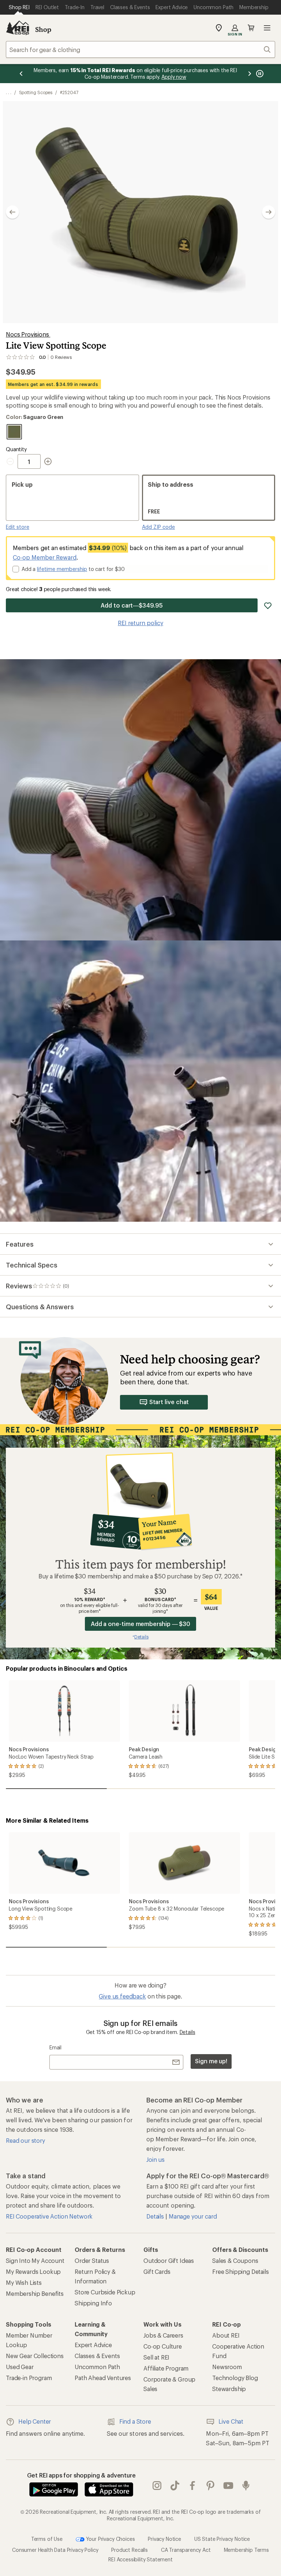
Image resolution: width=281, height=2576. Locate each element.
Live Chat (231, 2421)
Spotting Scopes (36, 92)
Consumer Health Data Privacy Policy (55, 2550)
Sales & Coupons (235, 2261)
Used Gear (20, 2367)
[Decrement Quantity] (12, 461)
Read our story (25, 2140)
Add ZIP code (158, 527)
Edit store (18, 527)
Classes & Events (97, 2356)
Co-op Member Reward (45, 557)
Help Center (35, 2421)
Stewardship (229, 2389)
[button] (140, 212)
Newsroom (227, 2367)
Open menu (267, 28)
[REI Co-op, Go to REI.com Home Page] (18, 28)
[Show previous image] (12, 212)
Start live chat (169, 1402)
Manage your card (193, 2216)
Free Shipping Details (241, 2271)
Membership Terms (246, 2550)
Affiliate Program (166, 2368)
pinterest (211, 2486)
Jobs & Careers (163, 2335)
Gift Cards (157, 2271)
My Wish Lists (24, 2282)
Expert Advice (93, 2345)
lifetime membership (62, 569)
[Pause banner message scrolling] (259, 74)
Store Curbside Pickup (105, 2292)
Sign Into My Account (35, 2261)
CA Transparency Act (186, 2550)
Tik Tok (175, 2486)
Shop (43, 29)
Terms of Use (47, 2539)
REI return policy (140, 623)
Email (55, 2047)
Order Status (92, 2261)
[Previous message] (21, 74)
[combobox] (140, 49)
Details (188, 2032)
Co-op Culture (163, 2346)
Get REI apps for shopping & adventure (81, 2475)
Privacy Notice (164, 2539)
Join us (156, 2159)
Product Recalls (130, 2550)
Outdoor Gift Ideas (169, 2261)
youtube (228, 2486)
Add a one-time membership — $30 (141, 1624)
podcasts (246, 2486)
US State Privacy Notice (222, 2539)
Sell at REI (156, 2357)
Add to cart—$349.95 (132, 605)
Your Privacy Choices (110, 2539)
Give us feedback (122, 1996)
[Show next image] (269, 212)
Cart (251, 28)
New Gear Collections (35, 2356)
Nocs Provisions (28, 334)
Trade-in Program (29, 2378)
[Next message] (250, 74)
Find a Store (135, 2421)
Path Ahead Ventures (103, 2378)
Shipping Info (93, 2303)
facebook (193, 2486)
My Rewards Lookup (33, 2271)
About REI (226, 2335)
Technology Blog (235, 2378)
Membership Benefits (35, 2293)
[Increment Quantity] (48, 461)
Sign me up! (211, 2061)
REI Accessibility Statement (140, 2559)
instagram (157, 2486)
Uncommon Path (97, 2367)
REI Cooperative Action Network (49, 2216)
